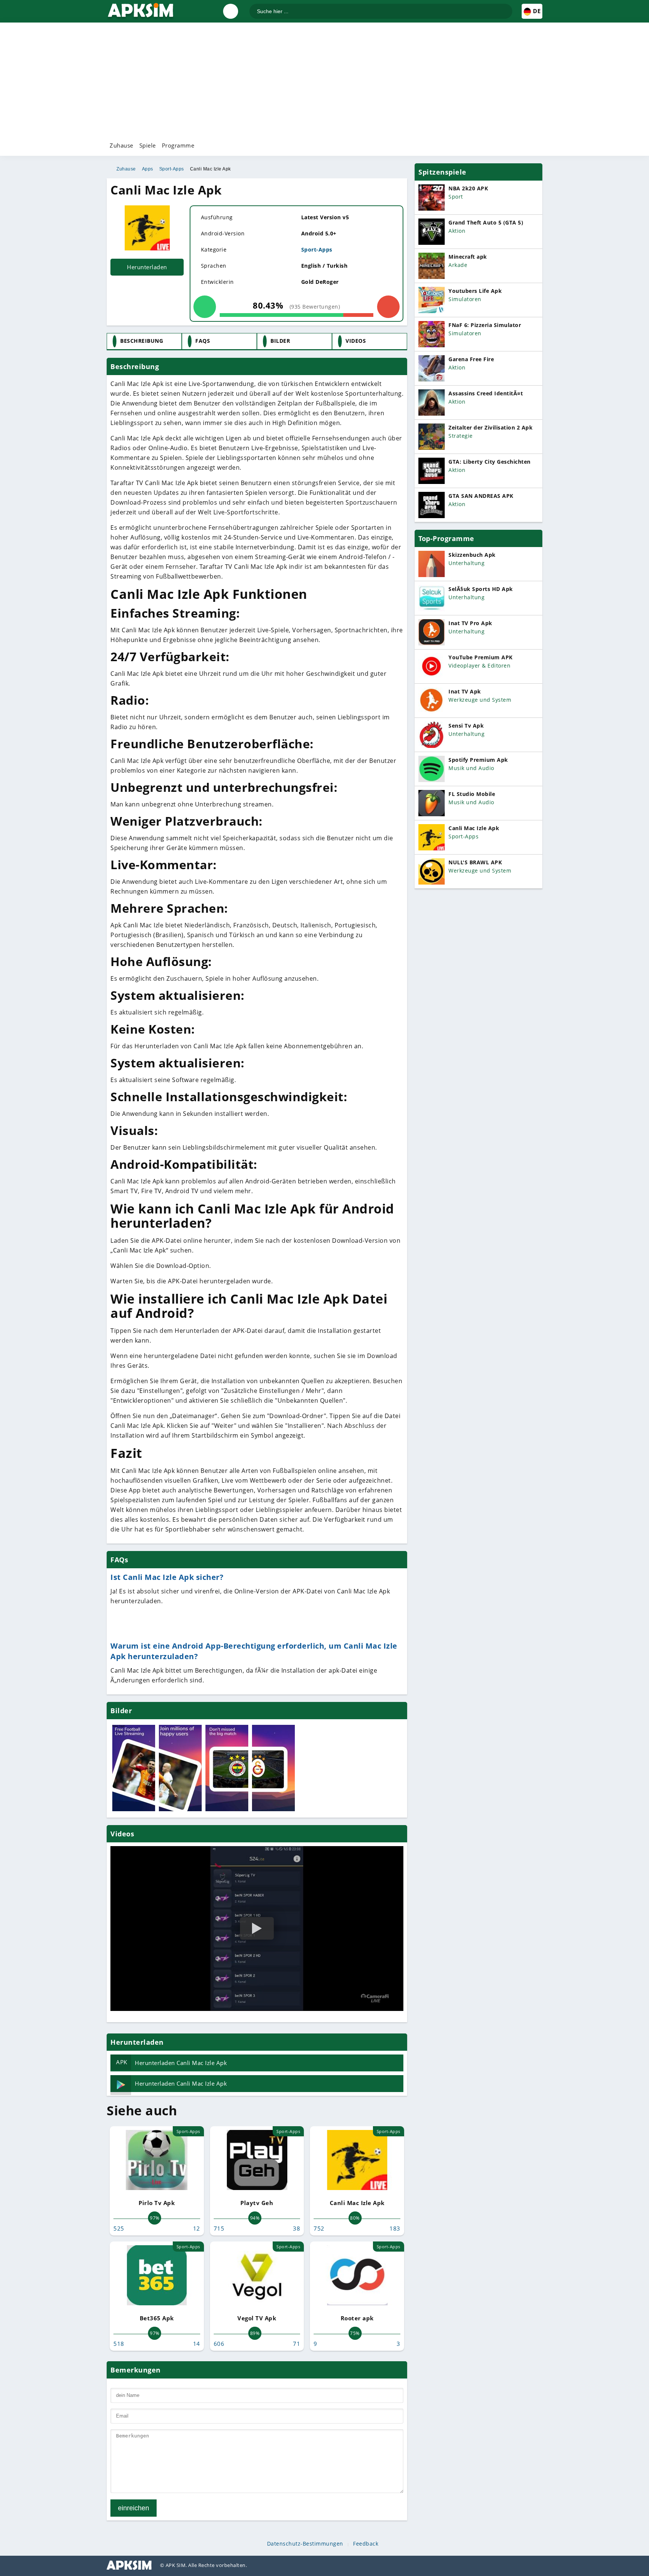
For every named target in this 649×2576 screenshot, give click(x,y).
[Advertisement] (324, 81)
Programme (178, 145)
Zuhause (121, 145)
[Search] (506, 8)
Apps (148, 169)
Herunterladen (147, 267)
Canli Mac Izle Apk (211, 169)
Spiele (148, 145)
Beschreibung (142, 341)
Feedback (366, 2544)
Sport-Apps (172, 169)
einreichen (134, 2508)
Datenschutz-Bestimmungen (305, 2544)
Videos (356, 341)
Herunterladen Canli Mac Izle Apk (171, 2062)
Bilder (280, 341)
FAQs (203, 341)
